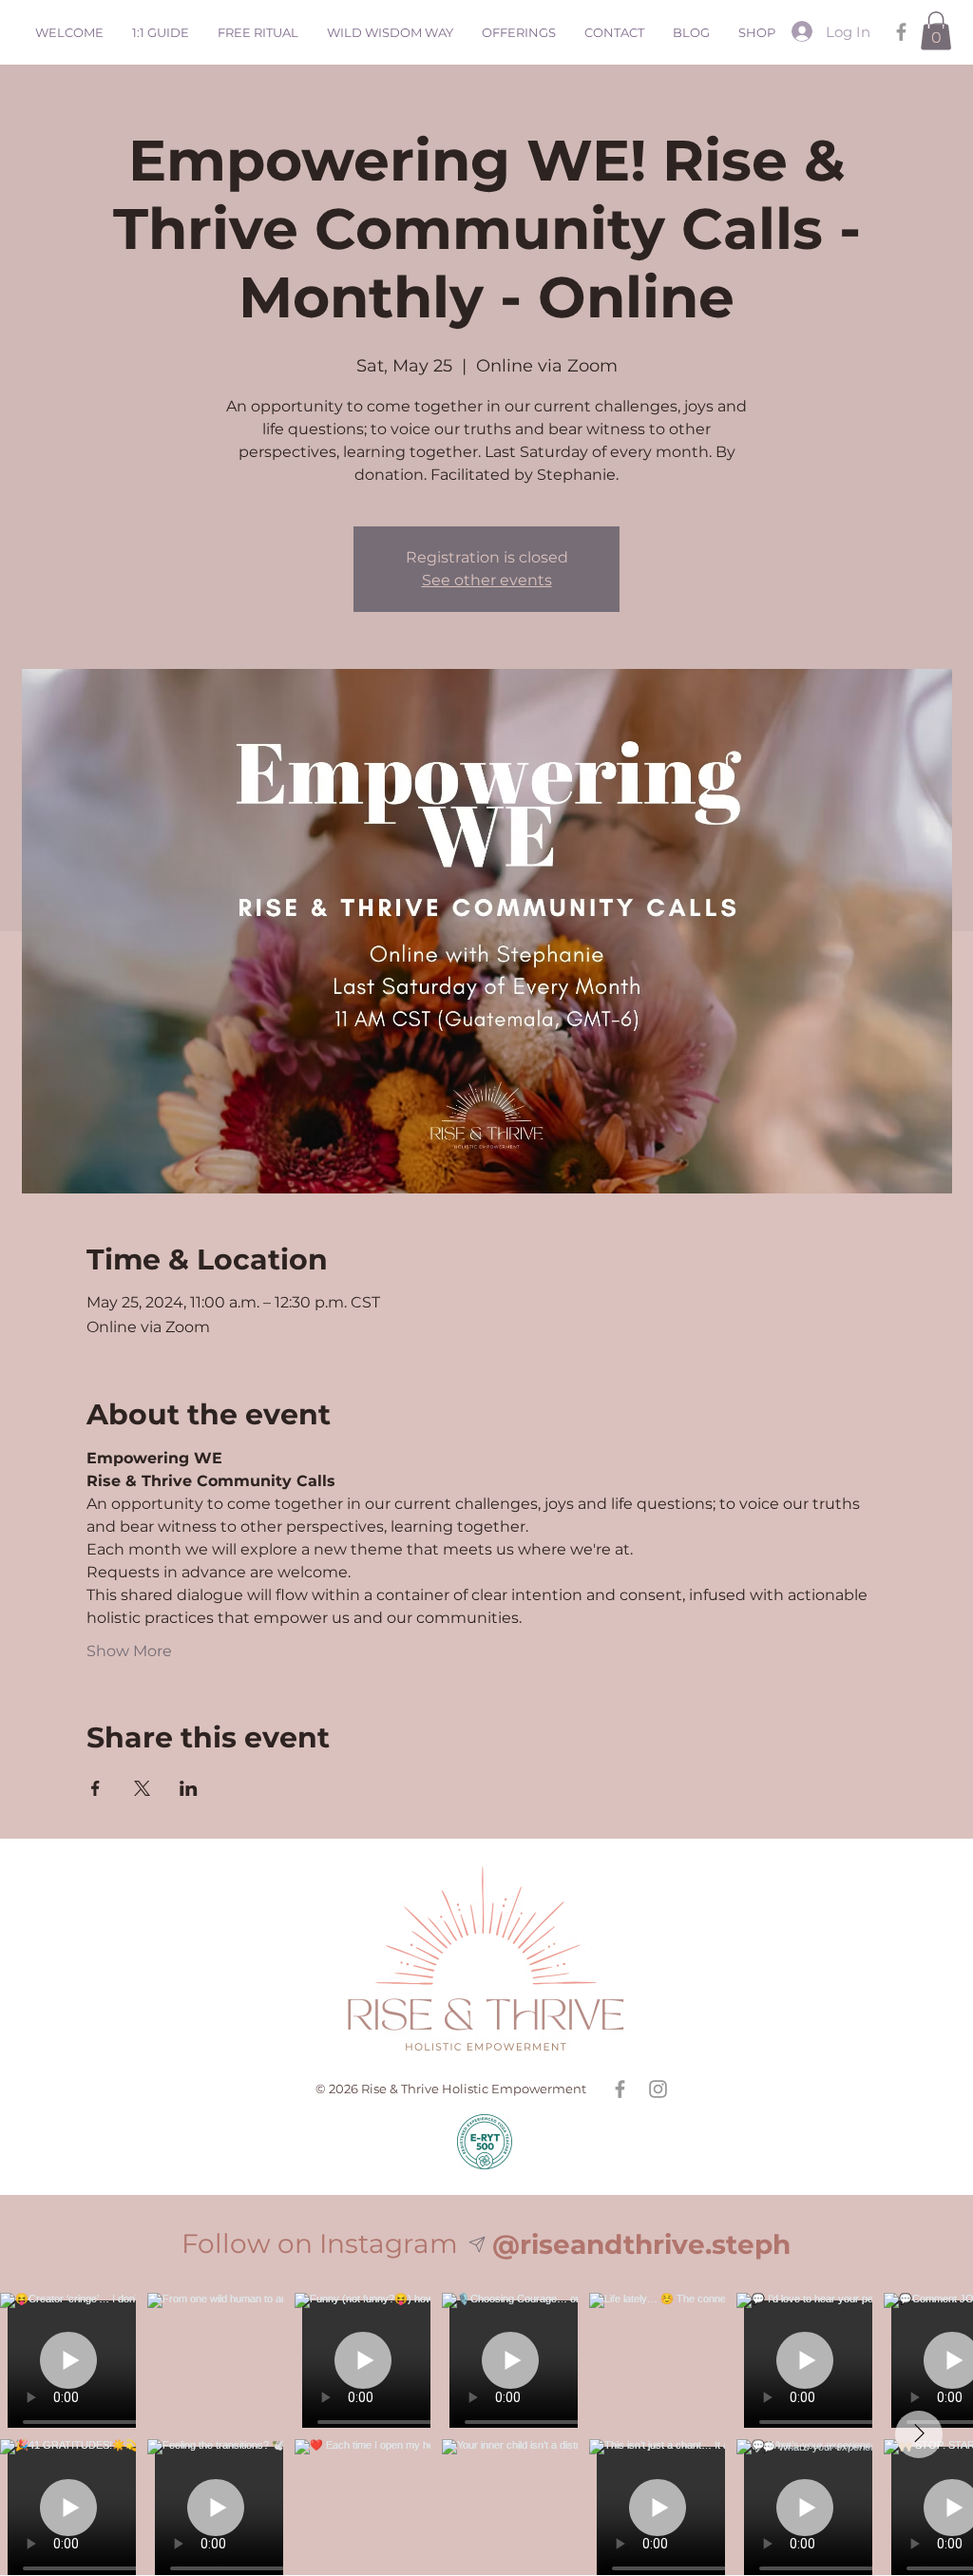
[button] (936, 31)
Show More (129, 1651)
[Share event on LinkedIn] (189, 1788)
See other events (487, 580)
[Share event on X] (142, 1788)
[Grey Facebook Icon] (901, 32)
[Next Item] (919, 2434)
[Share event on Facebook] (95, 1788)
